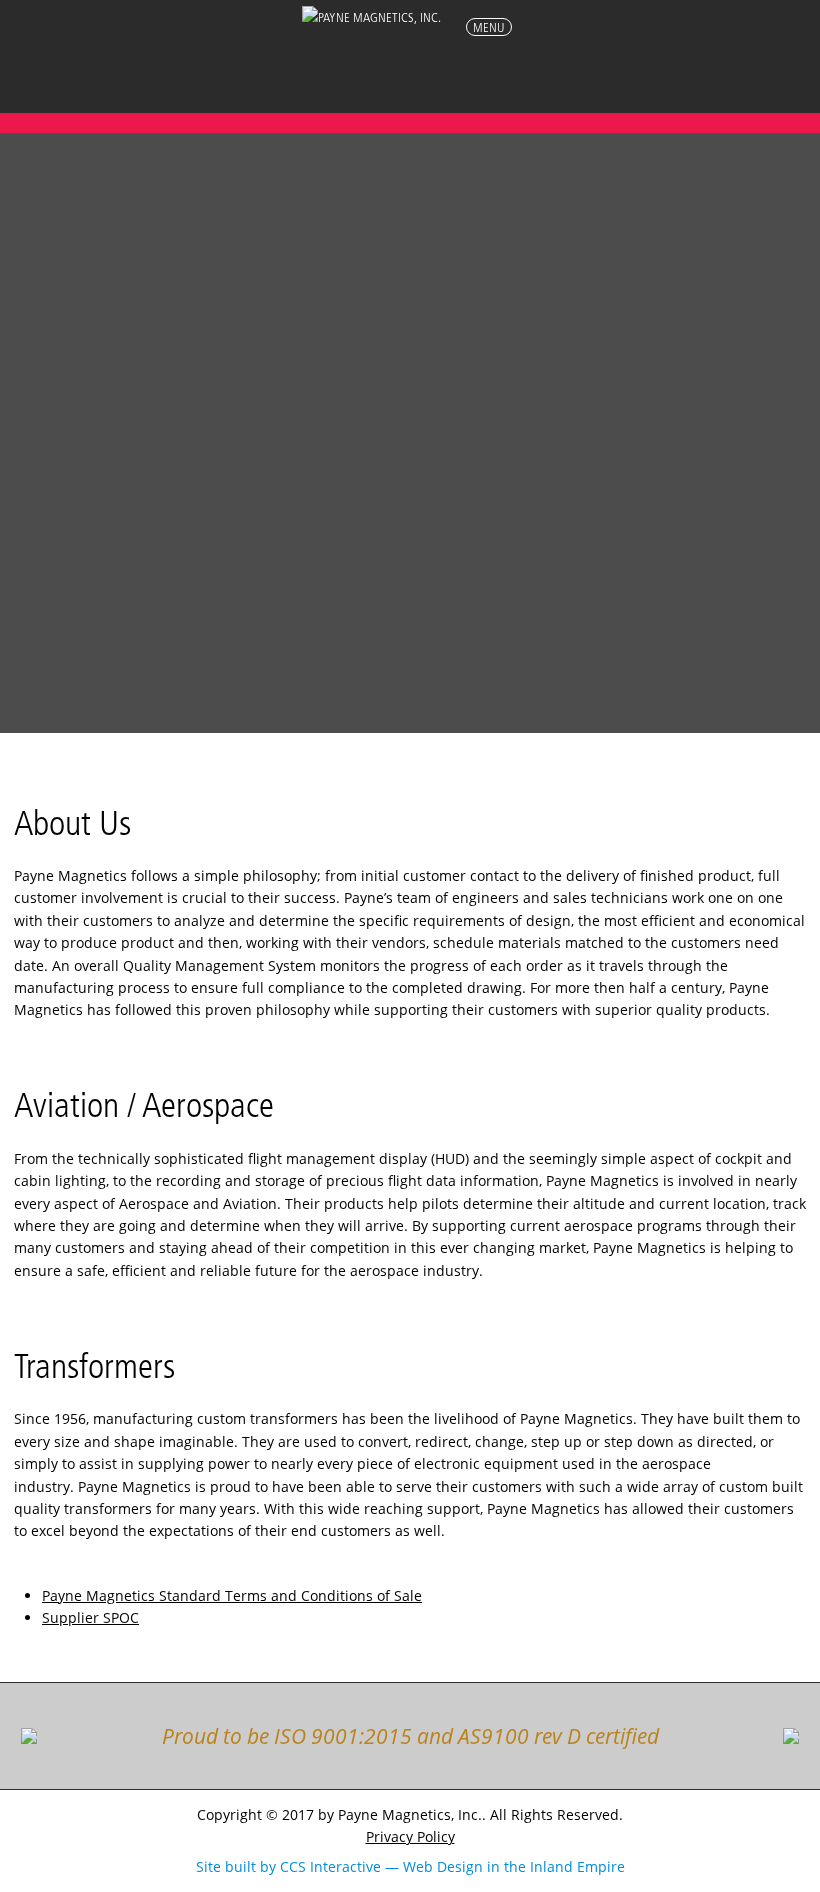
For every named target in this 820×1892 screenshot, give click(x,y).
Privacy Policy (410, 1836)
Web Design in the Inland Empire (514, 1866)
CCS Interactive (330, 1866)
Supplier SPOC (90, 1617)
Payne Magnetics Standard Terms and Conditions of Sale (232, 1595)
